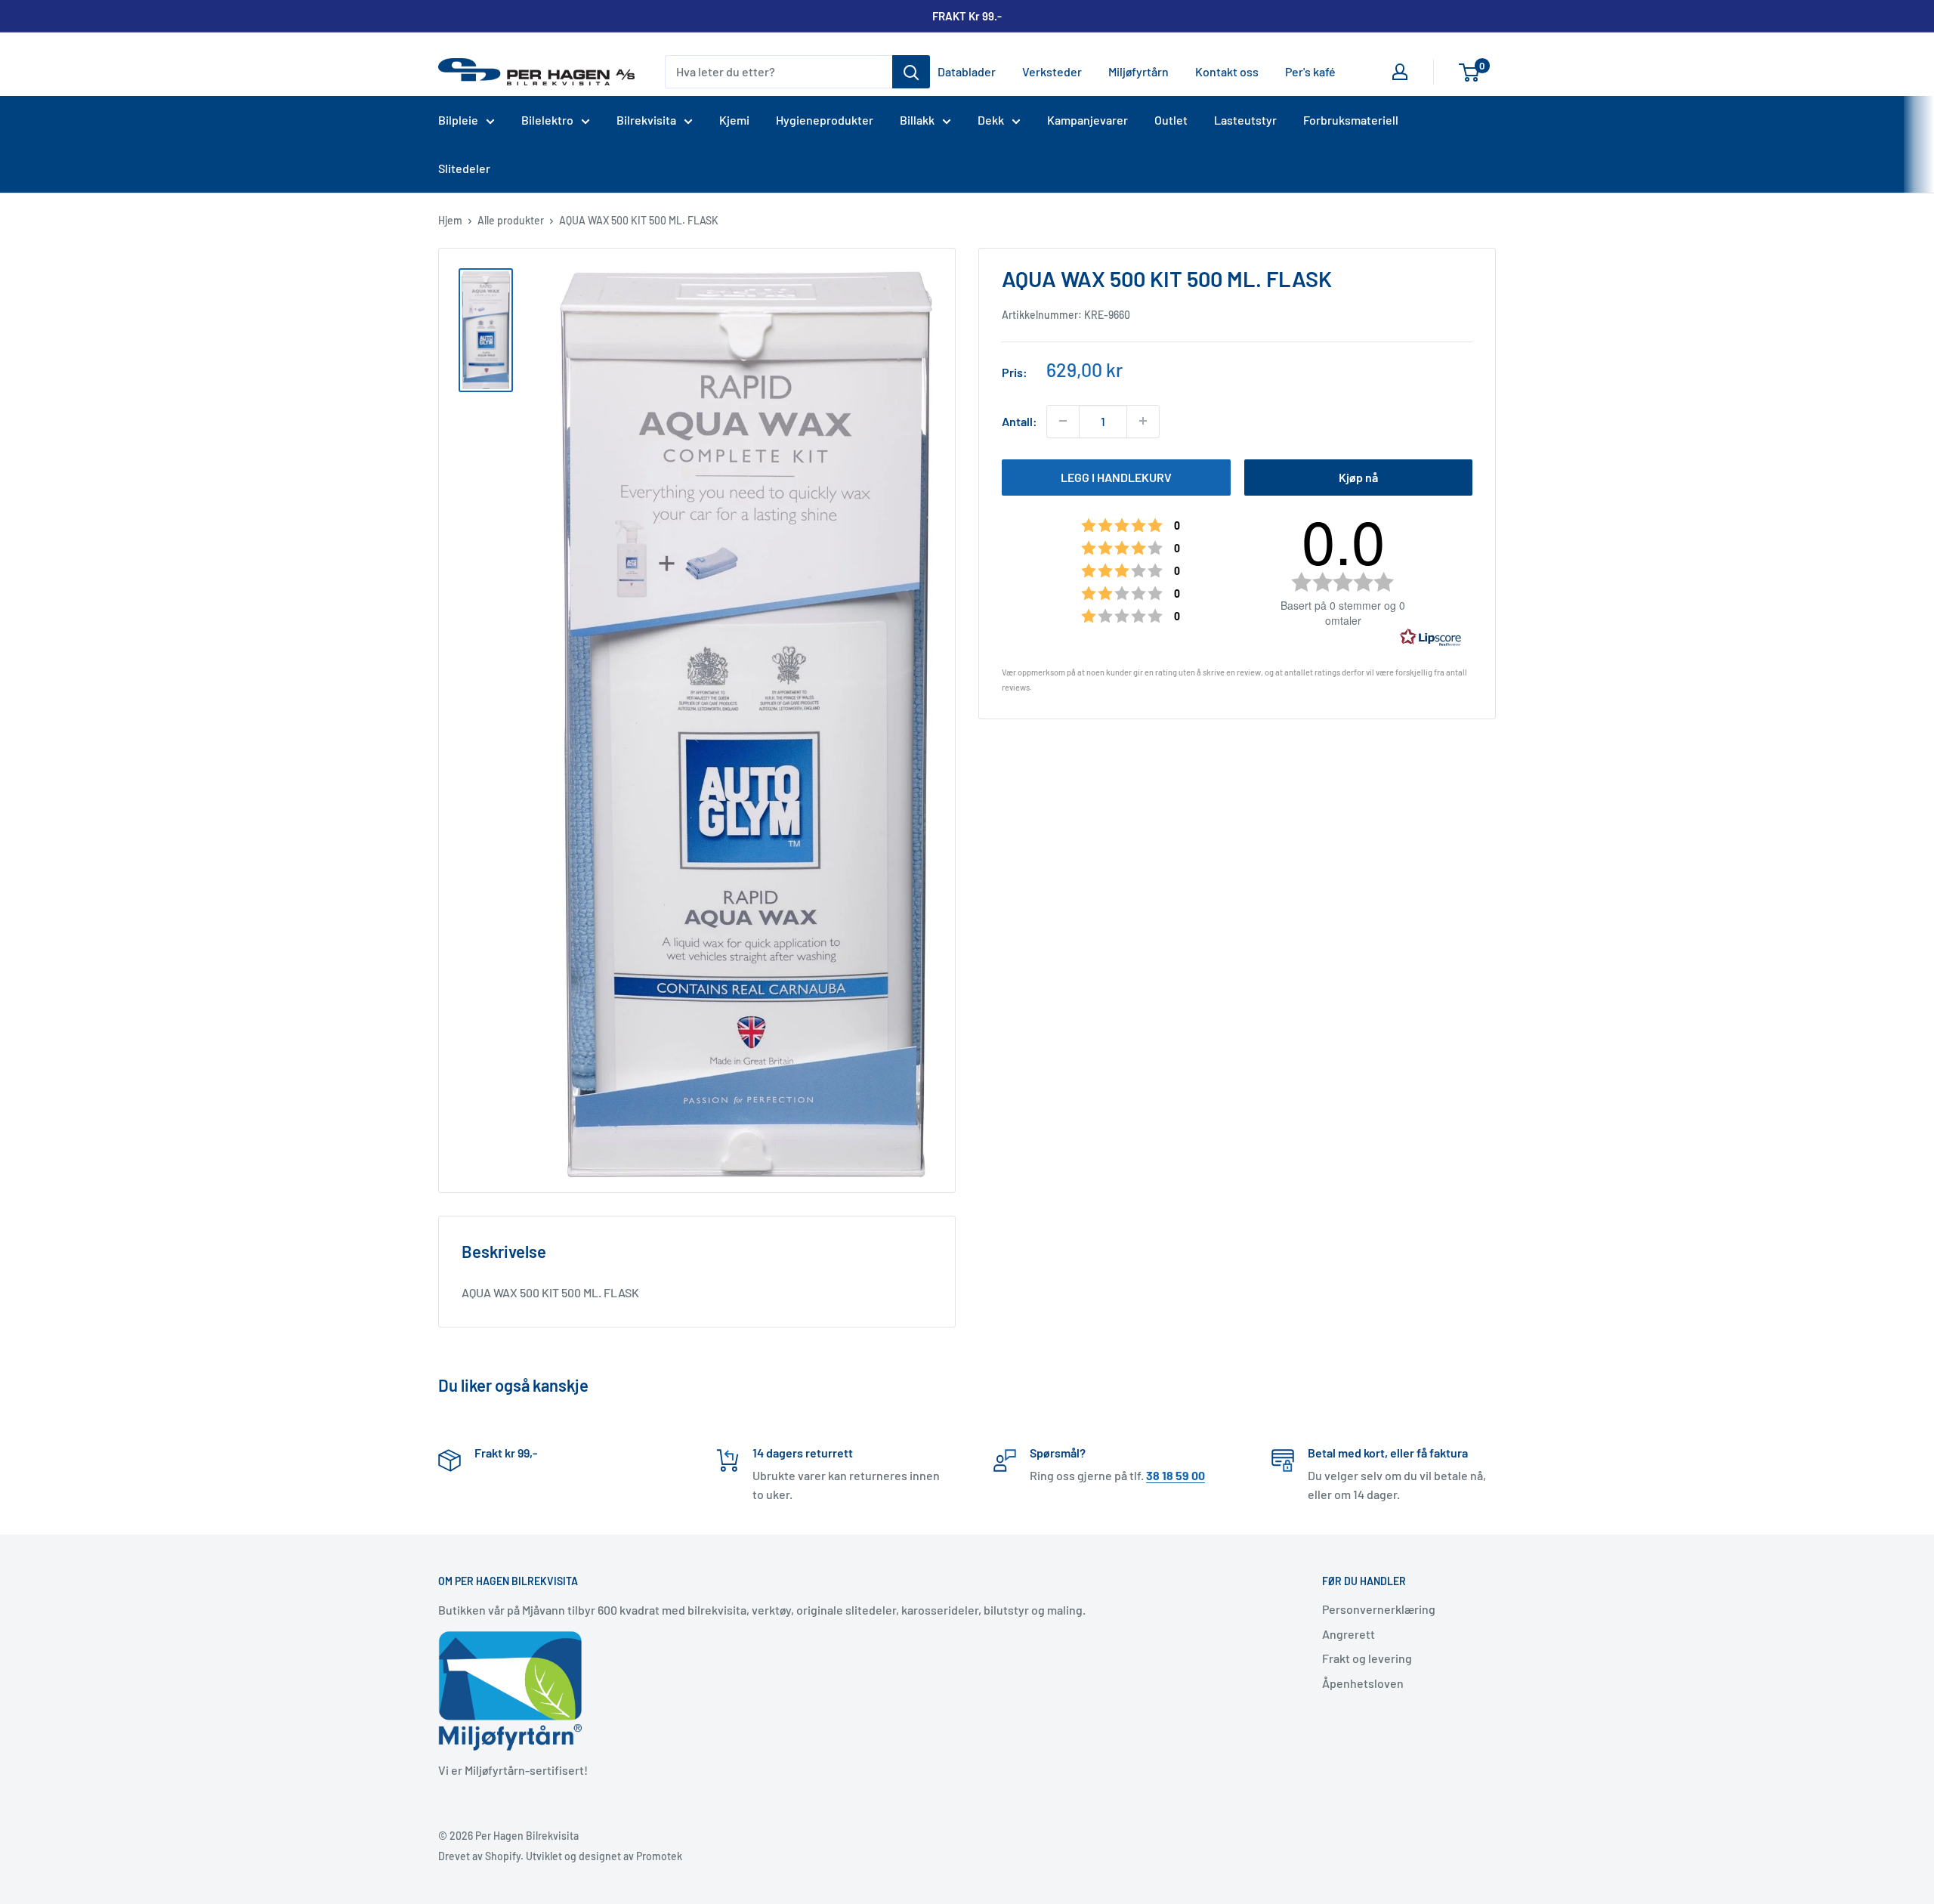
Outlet (1171, 120)
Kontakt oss (1227, 71)
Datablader (967, 71)
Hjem (450, 220)
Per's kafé (1310, 71)
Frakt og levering (1367, 1658)
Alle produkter (511, 220)
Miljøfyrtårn (1138, 71)
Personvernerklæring (1379, 1609)
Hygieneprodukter (825, 120)
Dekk (991, 120)
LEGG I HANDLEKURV (1116, 476)
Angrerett (1349, 1634)
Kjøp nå (1358, 476)
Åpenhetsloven (1363, 1683)
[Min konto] (1400, 72)
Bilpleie (458, 120)
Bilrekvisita (646, 120)
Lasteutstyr (1245, 120)
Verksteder (1052, 71)
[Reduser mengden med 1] (1063, 421)
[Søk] (911, 72)
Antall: (1020, 421)
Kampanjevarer (1087, 120)
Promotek (659, 1856)
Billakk (917, 120)
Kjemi (734, 120)
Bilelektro (547, 120)
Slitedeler (464, 168)
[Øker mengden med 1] (1143, 421)
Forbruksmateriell (1351, 120)
